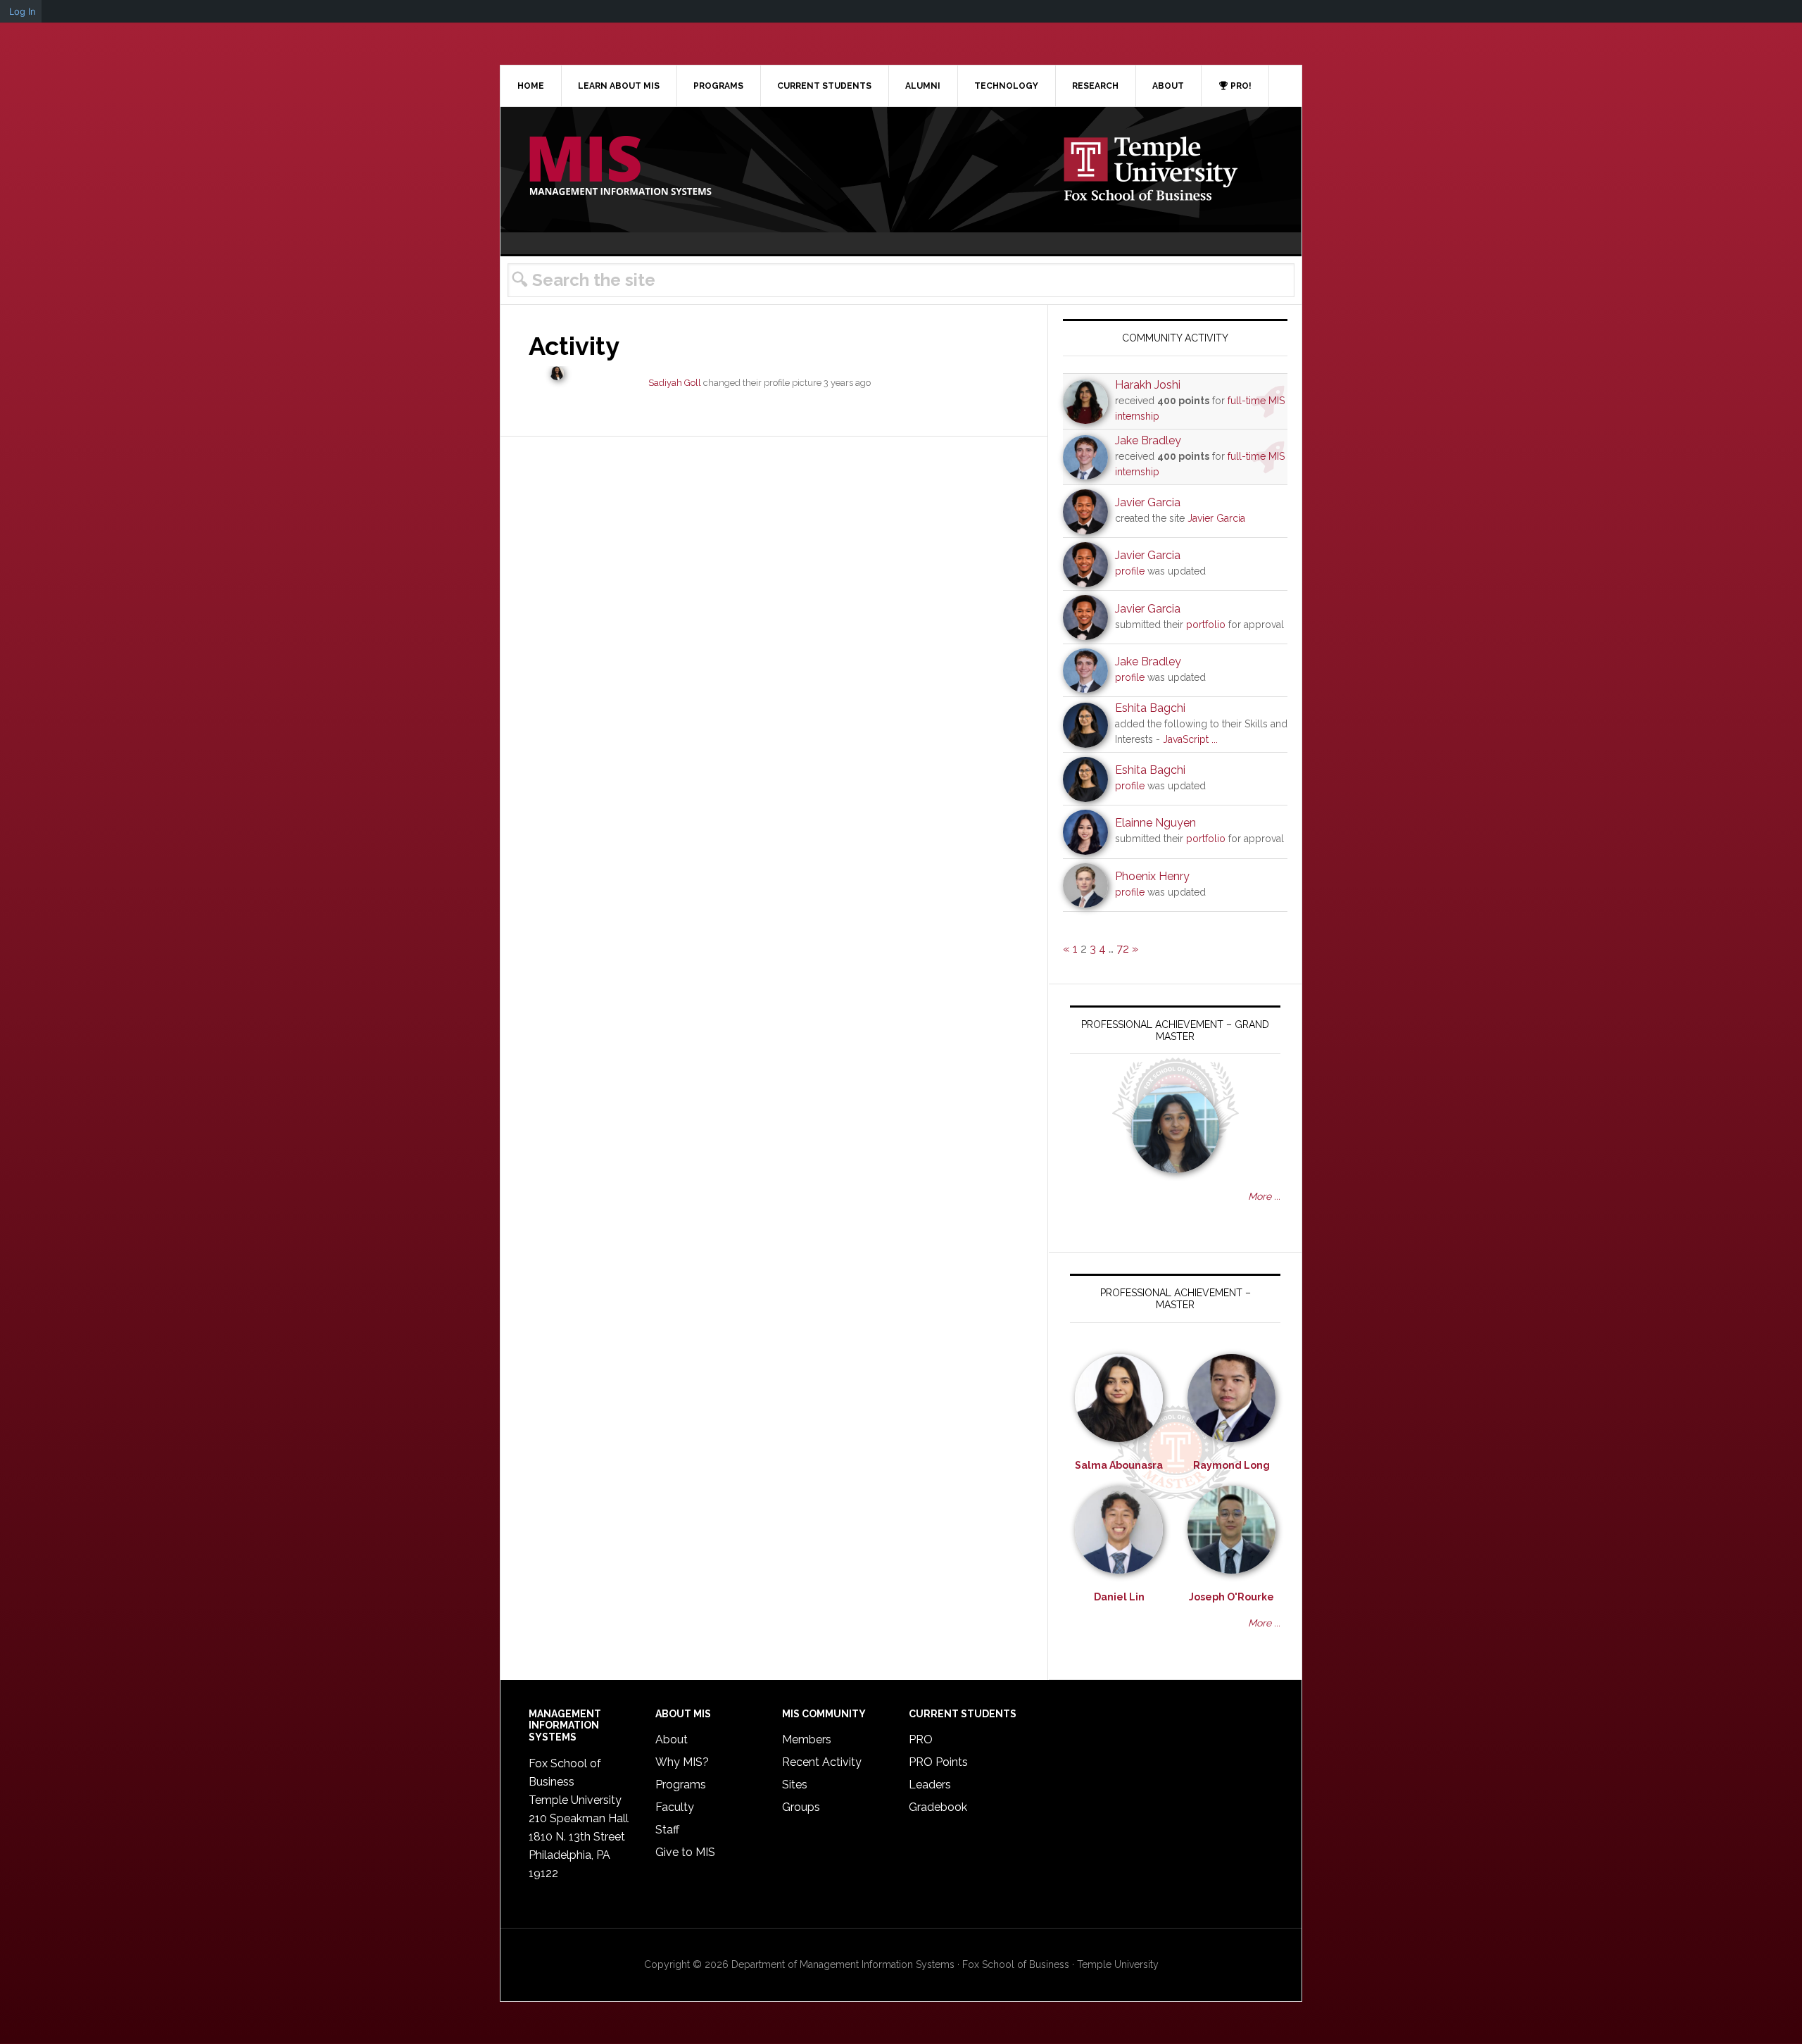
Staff (667, 1830)
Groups (801, 1807)
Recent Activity (822, 1762)
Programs (681, 1785)
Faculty (675, 1807)
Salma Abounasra (1119, 1465)
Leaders (930, 1785)
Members (807, 1739)
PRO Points (938, 1762)
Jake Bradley (1148, 440)
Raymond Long (1231, 1465)
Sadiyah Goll (675, 383)
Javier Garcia (1148, 502)
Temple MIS (620, 167)
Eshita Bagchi (1150, 708)
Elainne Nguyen (1155, 823)
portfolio (1206, 625)
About (672, 1739)
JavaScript (1186, 739)
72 (1123, 949)
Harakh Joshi (1148, 385)
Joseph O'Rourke (1231, 1597)
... (1215, 739)
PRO (921, 1739)
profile (1130, 571)
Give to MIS (685, 1852)
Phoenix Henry (1152, 876)
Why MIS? (682, 1762)
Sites (795, 1785)
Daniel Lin (1119, 1597)
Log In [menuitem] (23, 11)
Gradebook (938, 1807)
